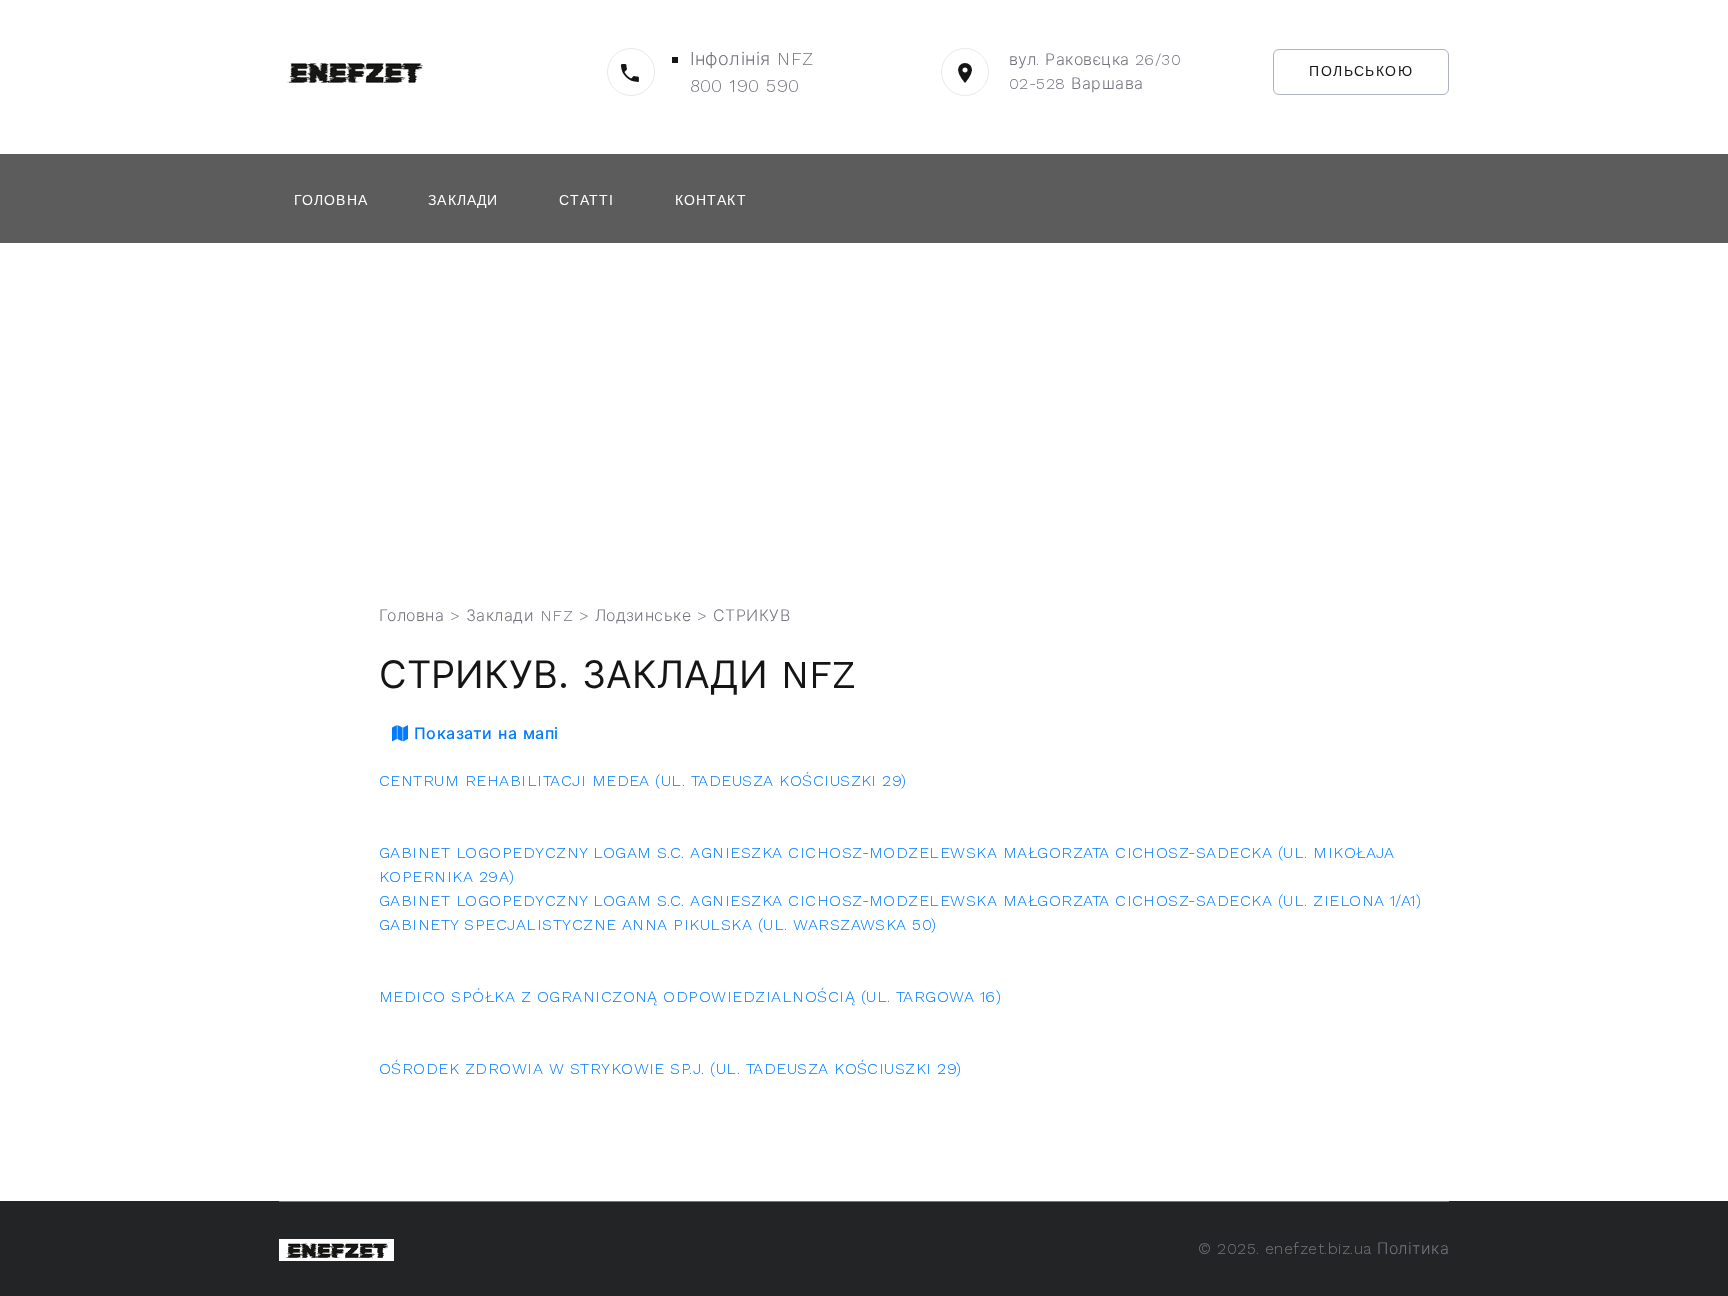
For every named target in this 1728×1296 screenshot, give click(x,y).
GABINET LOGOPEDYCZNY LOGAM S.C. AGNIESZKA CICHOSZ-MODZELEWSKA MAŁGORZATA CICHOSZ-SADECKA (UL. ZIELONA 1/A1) (900, 900)
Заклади (463, 200)
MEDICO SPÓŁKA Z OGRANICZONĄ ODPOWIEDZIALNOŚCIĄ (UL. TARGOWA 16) (690, 996)
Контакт (711, 200)
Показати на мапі (483, 733)
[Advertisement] (879, 424)
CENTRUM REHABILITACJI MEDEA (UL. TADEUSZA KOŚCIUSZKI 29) (643, 780)
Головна (331, 200)
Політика (1413, 1248)
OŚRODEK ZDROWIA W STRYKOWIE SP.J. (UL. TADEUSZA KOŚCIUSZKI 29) (670, 1068)
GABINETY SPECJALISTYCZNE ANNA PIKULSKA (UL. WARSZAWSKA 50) (658, 924)
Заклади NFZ (519, 615)
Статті (587, 200)
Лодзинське (643, 615)
